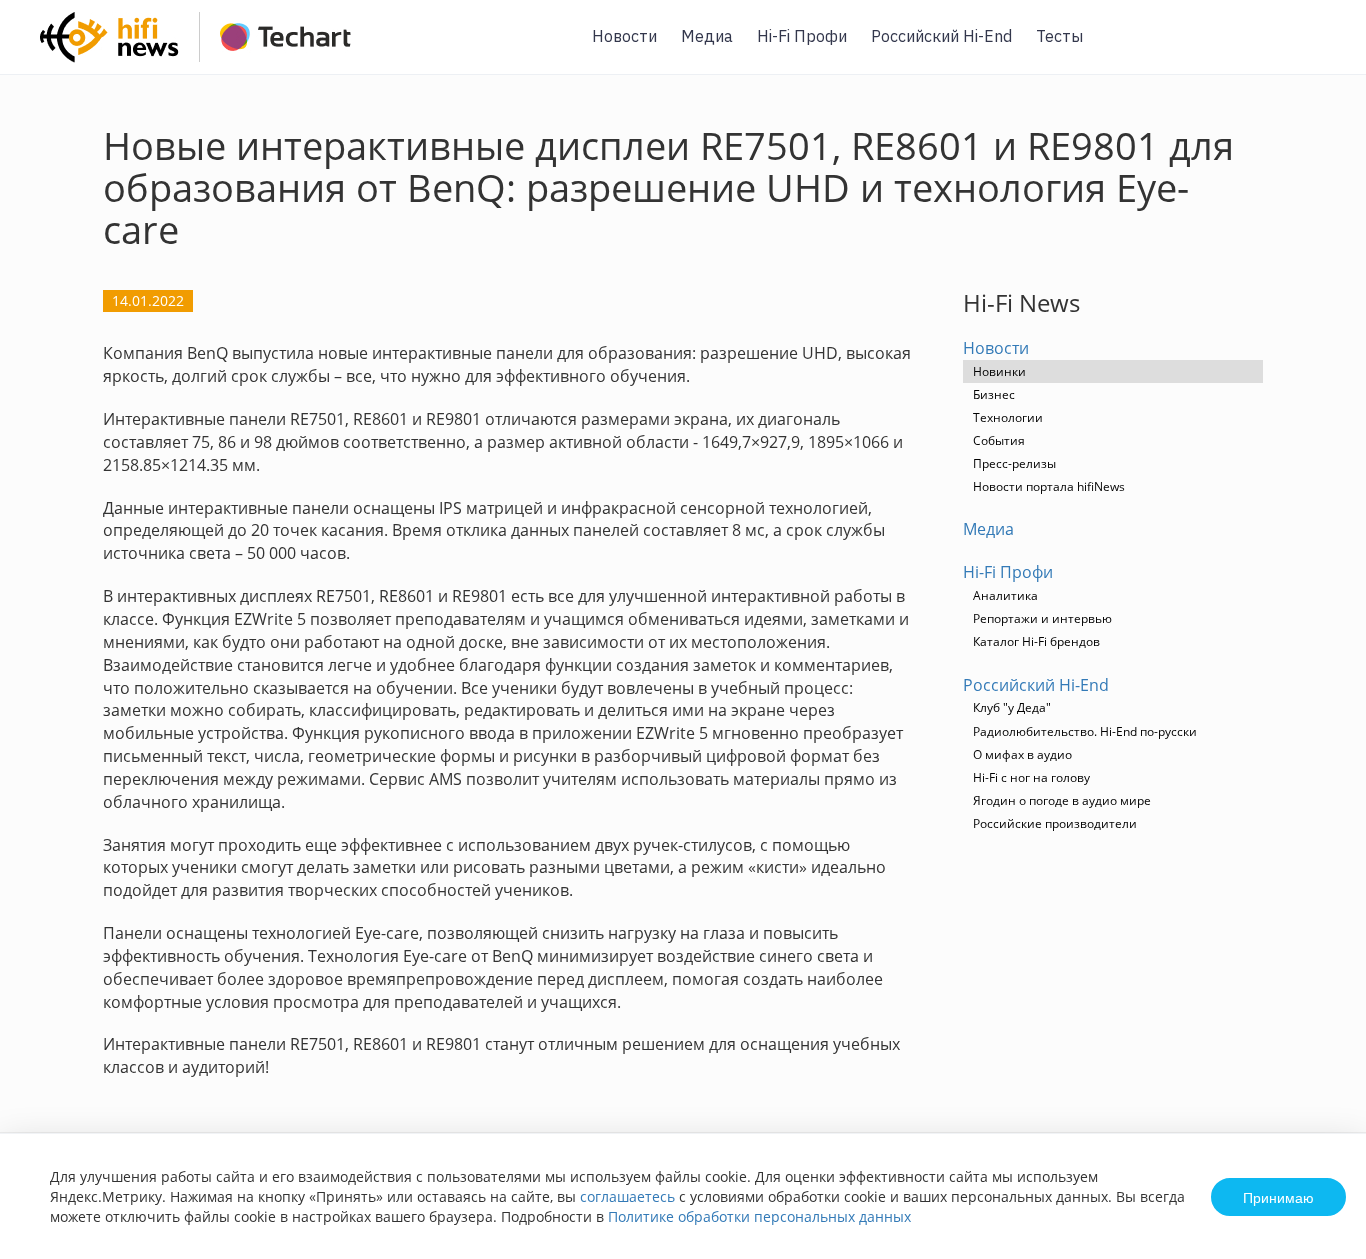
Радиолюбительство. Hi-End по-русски (1085, 731)
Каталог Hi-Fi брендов (1036, 641)
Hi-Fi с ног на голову (1031, 777)
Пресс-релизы (1014, 463)
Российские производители (1055, 823)
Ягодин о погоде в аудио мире (1062, 800)
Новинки (999, 371)
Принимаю (1278, 1197)
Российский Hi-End (941, 36)
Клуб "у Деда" (1012, 707)
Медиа (707, 36)
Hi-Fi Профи (802, 36)
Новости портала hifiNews (1049, 486)
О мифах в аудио (1022, 754)
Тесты (1059, 36)
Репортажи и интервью (1042, 618)
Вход (1320, 48)
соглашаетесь (627, 1196)
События (999, 440)
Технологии (1008, 417)
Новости (624, 36)
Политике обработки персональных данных (759, 1216)
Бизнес (994, 394)
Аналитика (1005, 595)
